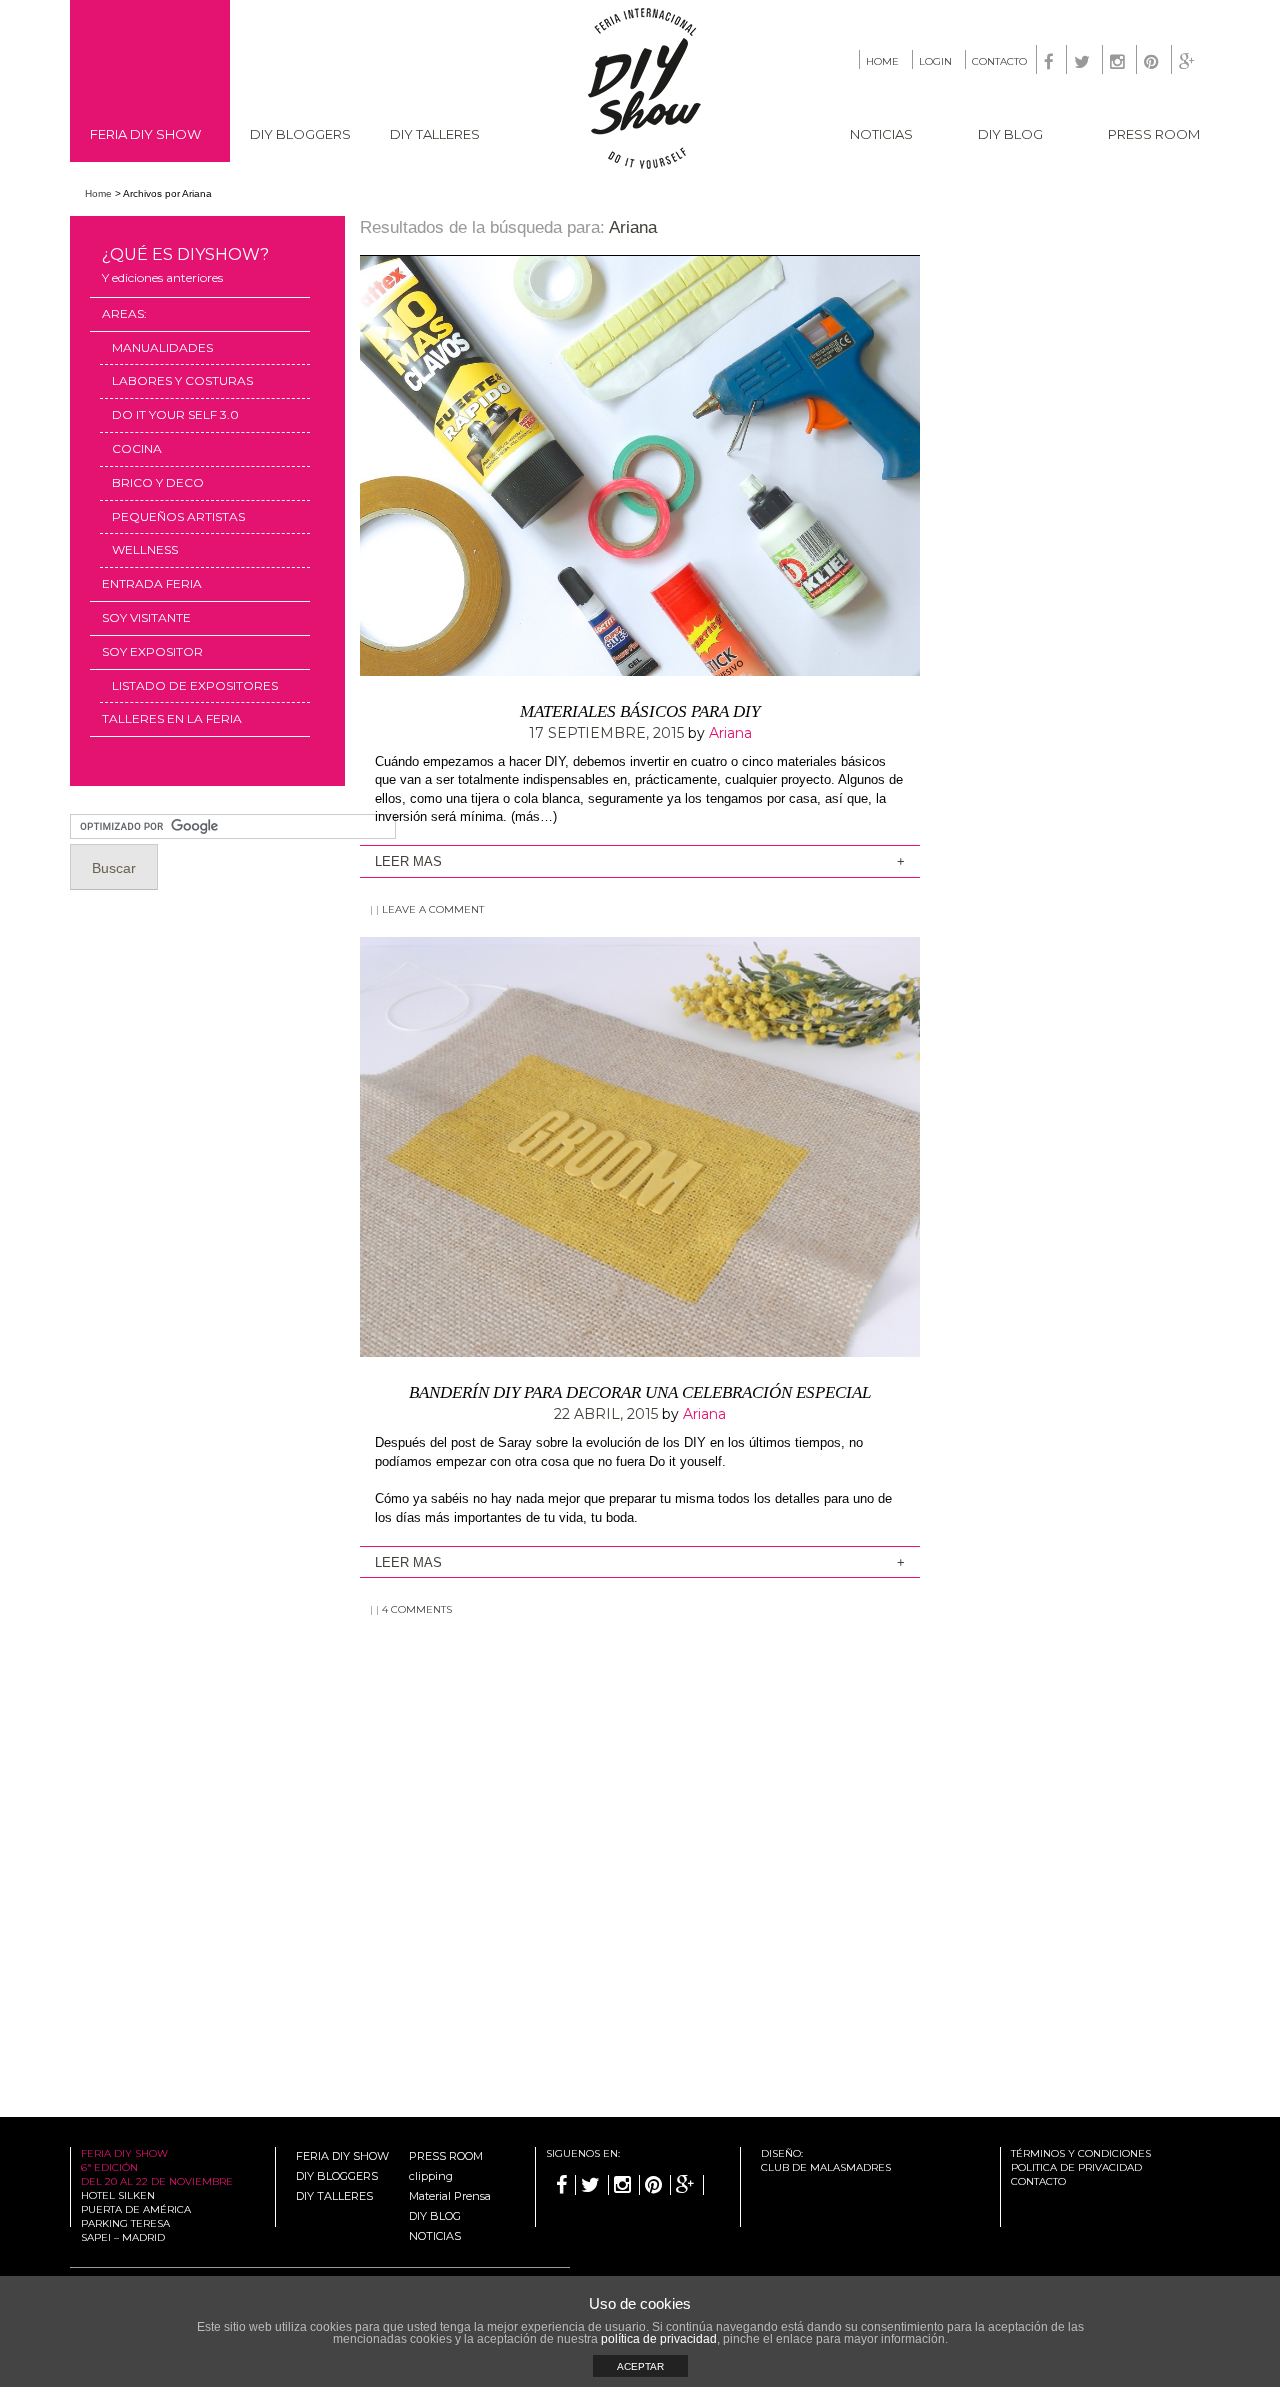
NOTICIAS (881, 134)
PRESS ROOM (1154, 134)
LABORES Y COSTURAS (182, 380)
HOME (882, 61)
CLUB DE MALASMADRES (826, 2167)
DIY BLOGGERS (300, 134)
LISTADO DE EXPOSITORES (195, 685)
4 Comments (417, 1609)
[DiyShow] (646, 165)
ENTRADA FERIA (152, 583)
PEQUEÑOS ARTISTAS (178, 516)
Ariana (633, 227)
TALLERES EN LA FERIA (172, 718)
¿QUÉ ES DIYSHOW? (185, 265)
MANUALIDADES (162, 347)
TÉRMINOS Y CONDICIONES (1081, 2153)
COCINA (137, 448)
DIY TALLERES (435, 134)
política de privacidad (659, 2339)
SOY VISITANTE (146, 617)
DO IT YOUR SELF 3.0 (175, 414)
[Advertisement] (640, 1797)
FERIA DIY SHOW (145, 134)
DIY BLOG (1010, 134)
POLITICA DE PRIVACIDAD (1076, 2167)
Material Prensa (450, 2196)
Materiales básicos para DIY (640, 711)
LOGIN (935, 61)
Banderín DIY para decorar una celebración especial (640, 1392)
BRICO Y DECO (158, 482)
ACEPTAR (640, 2366)
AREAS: (124, 313)
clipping (431, 2176)
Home (98, 193)
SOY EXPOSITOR (152, 651)
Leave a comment (433, 909)
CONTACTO (999, 61)
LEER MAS (408, 861)
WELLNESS (145, 549)
